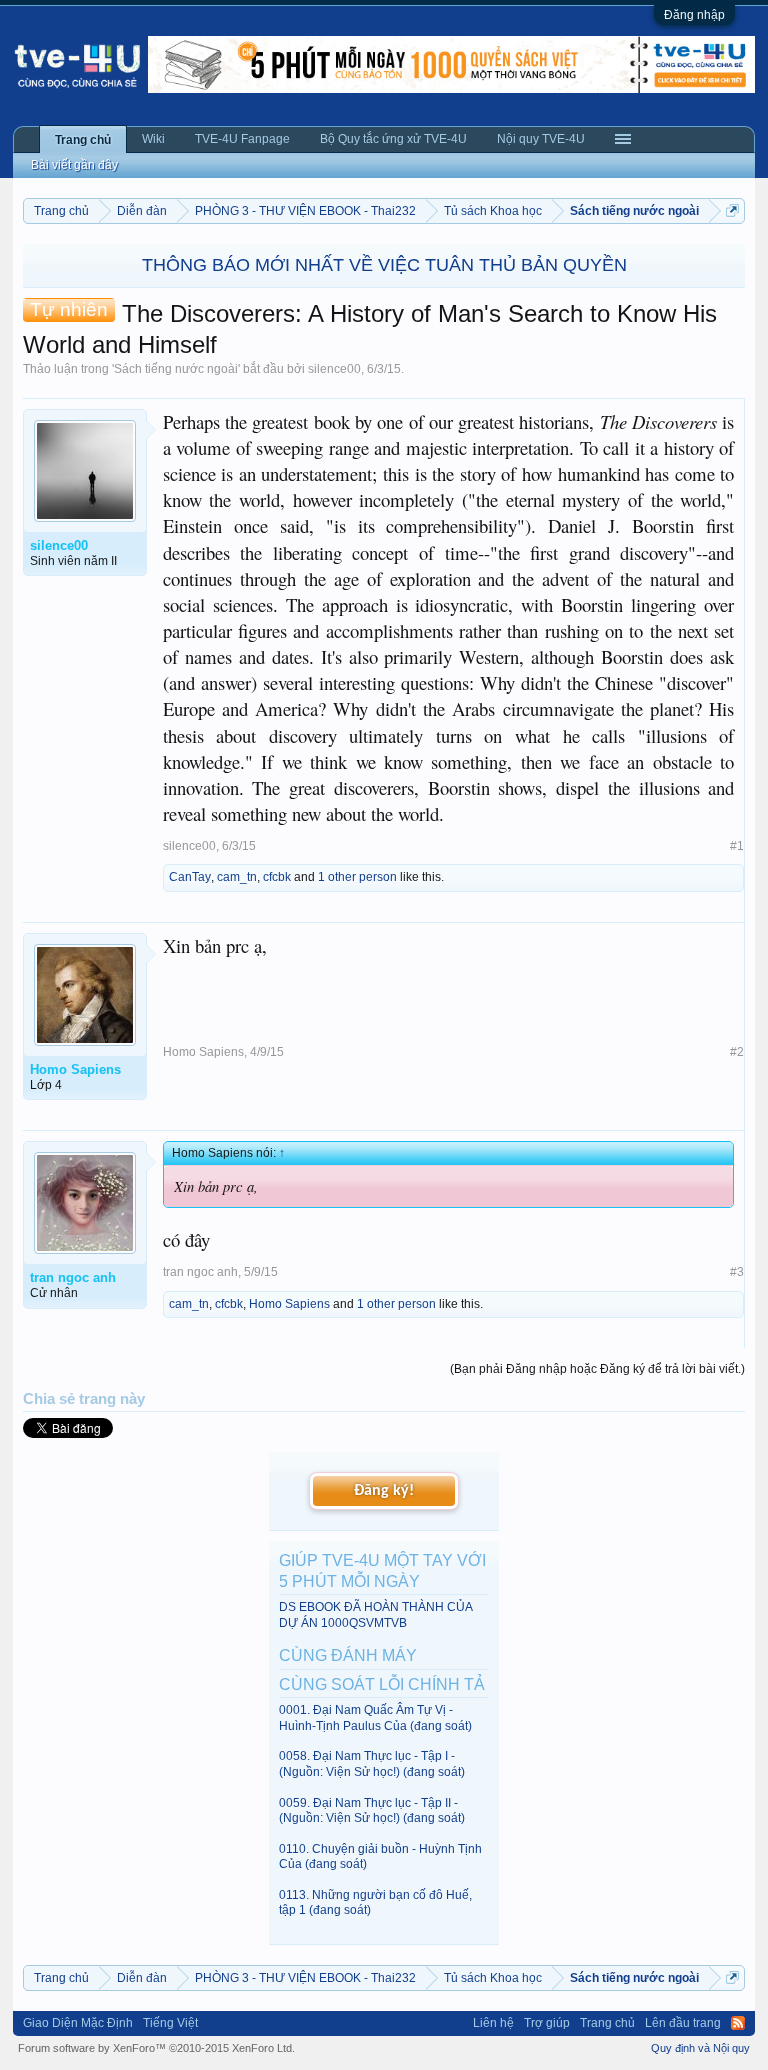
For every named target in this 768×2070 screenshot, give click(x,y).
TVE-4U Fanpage (242, 139)
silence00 (334, 369)
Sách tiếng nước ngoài (176, 369)
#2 (737, 1052)
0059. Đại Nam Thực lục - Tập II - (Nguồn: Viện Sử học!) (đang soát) (372, 1810)
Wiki (153, 139)
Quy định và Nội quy (700, 2048)
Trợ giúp (547, 2023)
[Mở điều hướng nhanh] (732, 210)
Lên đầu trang (683, 2023)
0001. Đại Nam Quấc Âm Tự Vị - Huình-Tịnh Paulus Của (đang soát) (375, 1717)
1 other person (357, 877)
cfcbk (277, 877)
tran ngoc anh (200, 1272)
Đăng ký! (384, 1491)
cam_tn (237, 877)
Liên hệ (493, 2023)
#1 (737, 846)
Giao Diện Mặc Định (78, 2023)
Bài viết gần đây (74, 165)
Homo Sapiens (203, 1052)
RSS (738, 2023)
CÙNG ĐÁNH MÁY (348, 1655)
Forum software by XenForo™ (156, 2048)
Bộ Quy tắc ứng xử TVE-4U (393, 139)
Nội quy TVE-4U (541, 139)
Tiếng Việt (170, 2023)
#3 (737, 1272)
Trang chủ (83, 140)
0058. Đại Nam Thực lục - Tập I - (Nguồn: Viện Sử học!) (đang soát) (372, 1763)
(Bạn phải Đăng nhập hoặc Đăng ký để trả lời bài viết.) (597, 1369)
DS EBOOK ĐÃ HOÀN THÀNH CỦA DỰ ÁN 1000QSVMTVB (375, 1614)
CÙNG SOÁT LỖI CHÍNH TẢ (382, 1684)
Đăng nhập (694, 15)
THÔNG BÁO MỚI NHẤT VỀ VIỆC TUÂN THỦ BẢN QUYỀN (384, 265)
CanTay (190, 877)
